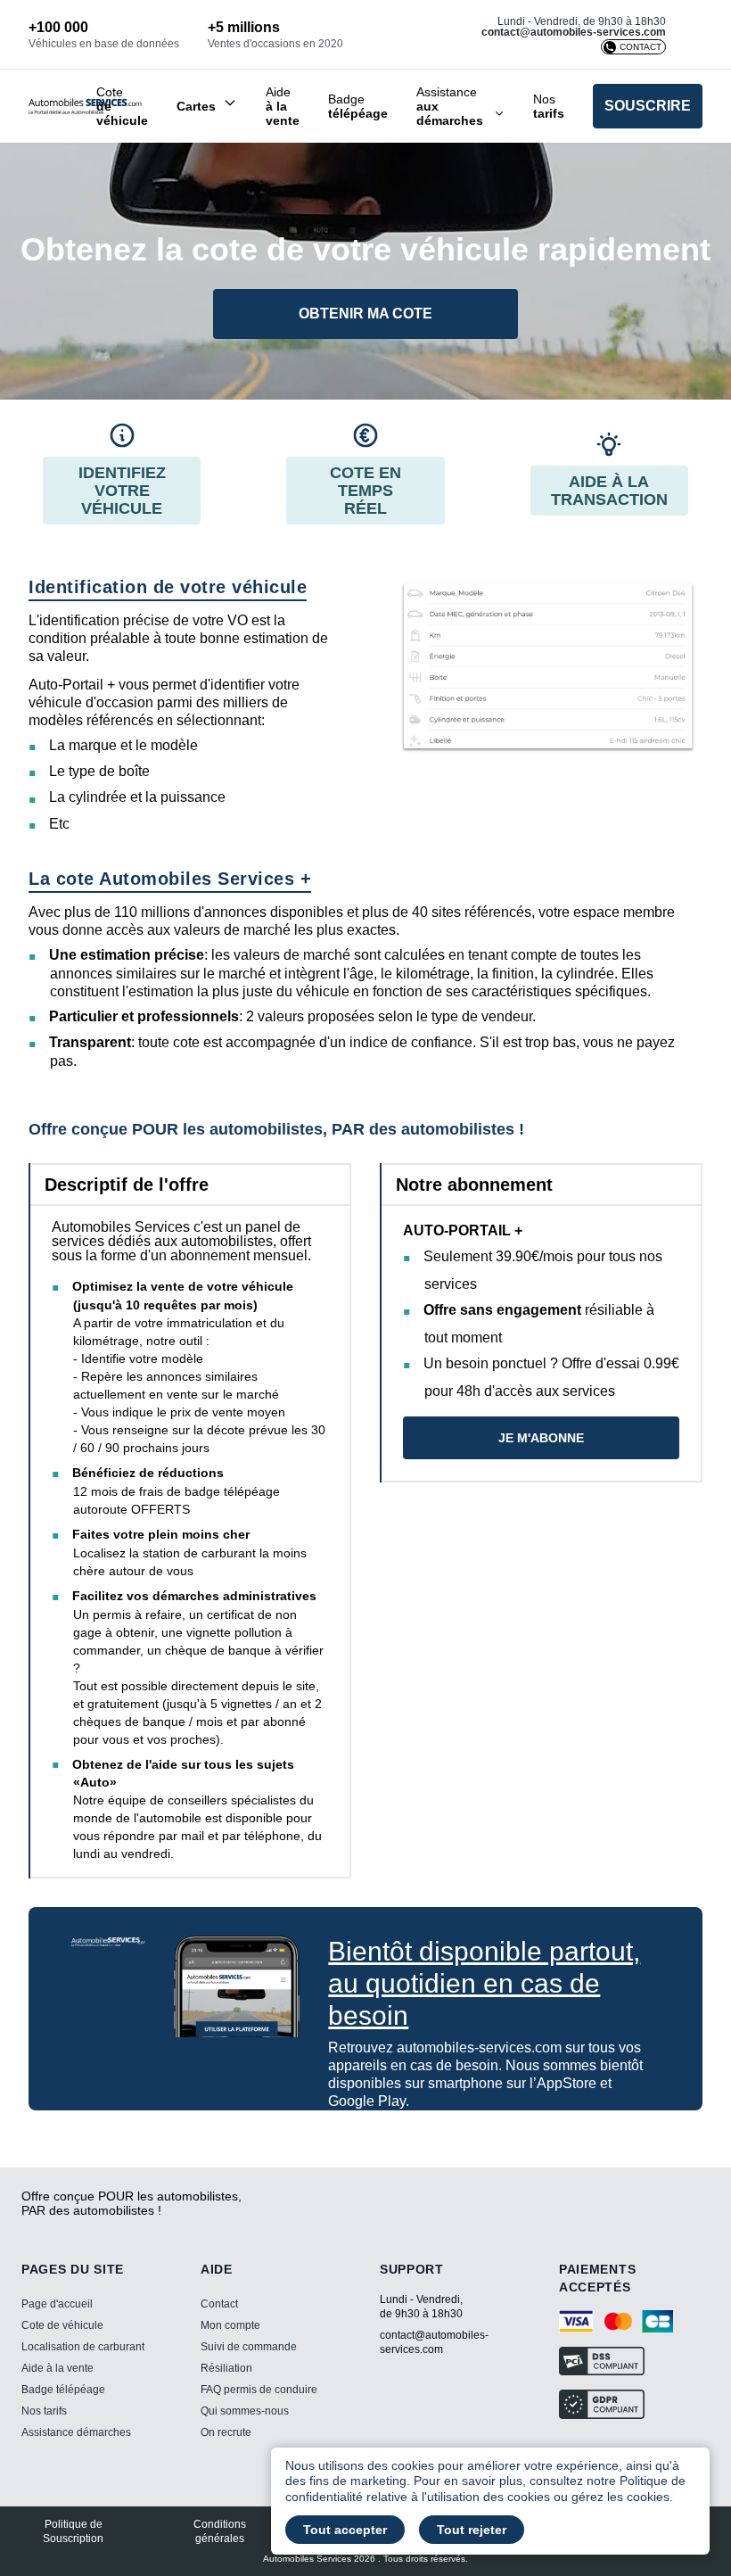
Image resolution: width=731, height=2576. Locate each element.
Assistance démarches (76, 2432)
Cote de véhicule (62, 2325)
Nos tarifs (44, 2411)
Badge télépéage (63, 2390)
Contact (219, 2304)
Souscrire (648, 106)
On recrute (226, 2432)
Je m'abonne (541, 1438)
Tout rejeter (472, 2530)
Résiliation (226, 2368)
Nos (549, 106)
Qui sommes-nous (245, 2411)
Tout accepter (345, 2530)
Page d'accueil (57, 2304)
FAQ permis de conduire (259, 2390)
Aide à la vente (57, 2368)
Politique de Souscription (73, 2531)
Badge (358, 106)
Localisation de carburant (83, 2347)
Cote (122, 106)
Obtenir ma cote (365, 314)
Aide (283, 106)
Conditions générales (220, 2531)
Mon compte (230, 2325)
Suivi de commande (249, 2347)
